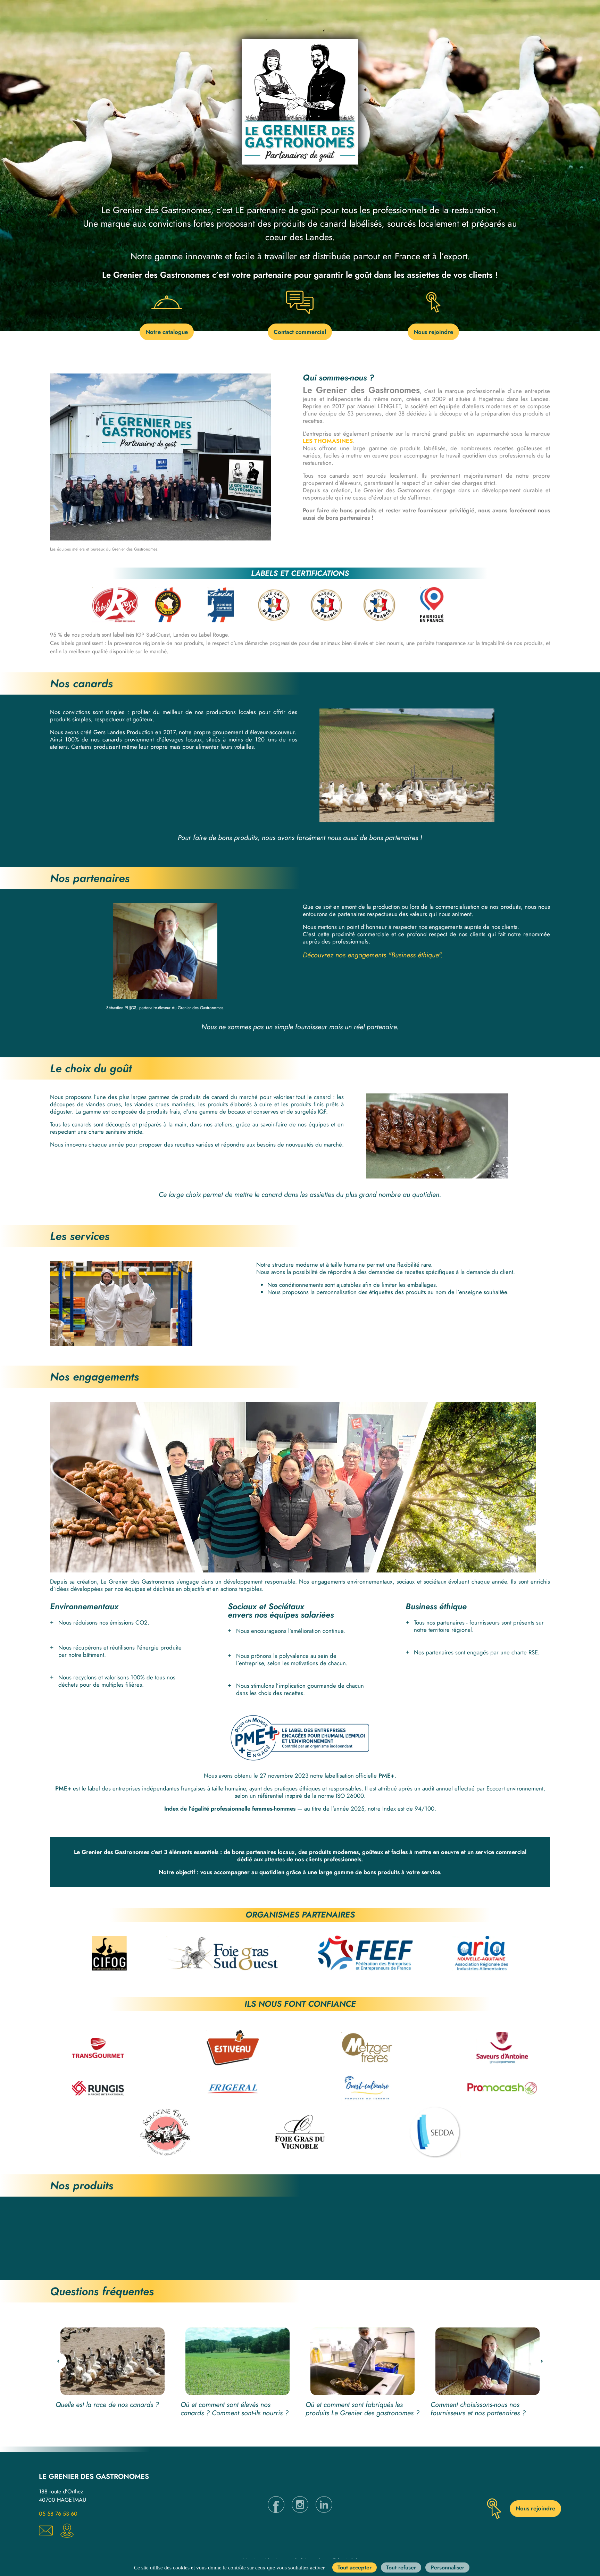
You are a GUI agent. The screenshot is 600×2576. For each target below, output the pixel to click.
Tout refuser (400, 2567)
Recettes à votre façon (373, 2252)
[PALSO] (222, 1953)
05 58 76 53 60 (58, 2514)
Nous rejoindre (433, 332)
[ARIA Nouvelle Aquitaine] (480, 1953)
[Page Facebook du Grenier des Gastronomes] (276, 2511)
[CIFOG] (109, 1953)
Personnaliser (447, 2567)
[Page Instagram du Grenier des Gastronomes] (300, 2511)
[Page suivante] (542, 2361)
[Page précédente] (58, 2361)
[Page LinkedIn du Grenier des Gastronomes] (324, 2511)
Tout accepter (354, 2567)
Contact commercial (300, 332)
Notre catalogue (167, 332)
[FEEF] (365, 1953)
